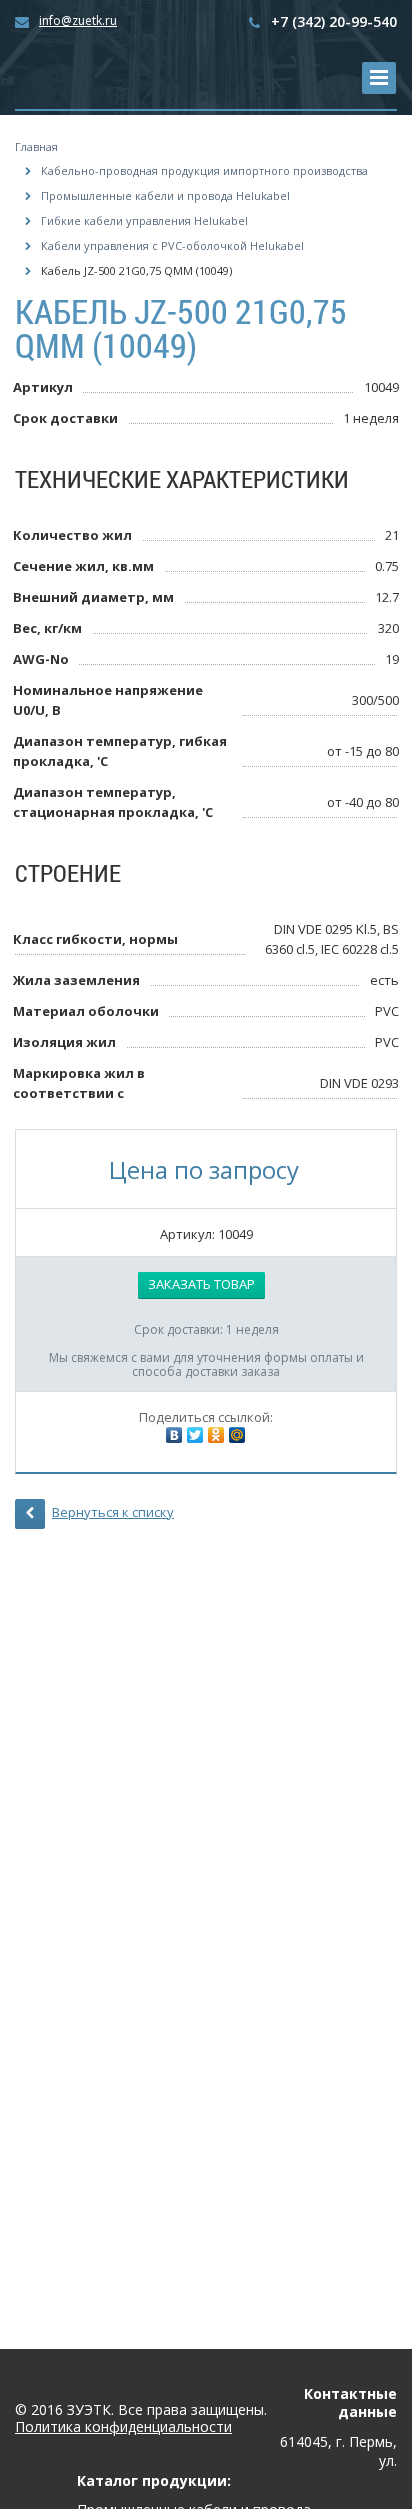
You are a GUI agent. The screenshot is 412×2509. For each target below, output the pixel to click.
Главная (36, 146)
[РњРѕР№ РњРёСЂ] (237, 1435)
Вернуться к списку (113, 1512)
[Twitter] (195, 1435)
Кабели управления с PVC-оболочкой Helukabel (172, 245)
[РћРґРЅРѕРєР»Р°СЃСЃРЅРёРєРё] (216, 1435)
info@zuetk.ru (78, 20)
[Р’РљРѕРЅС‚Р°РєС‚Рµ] (174, 1435)
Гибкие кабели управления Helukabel (144, 220)
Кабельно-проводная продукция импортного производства (204, 170)
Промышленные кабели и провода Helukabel (165, 195)
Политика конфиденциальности (123, 2427)
